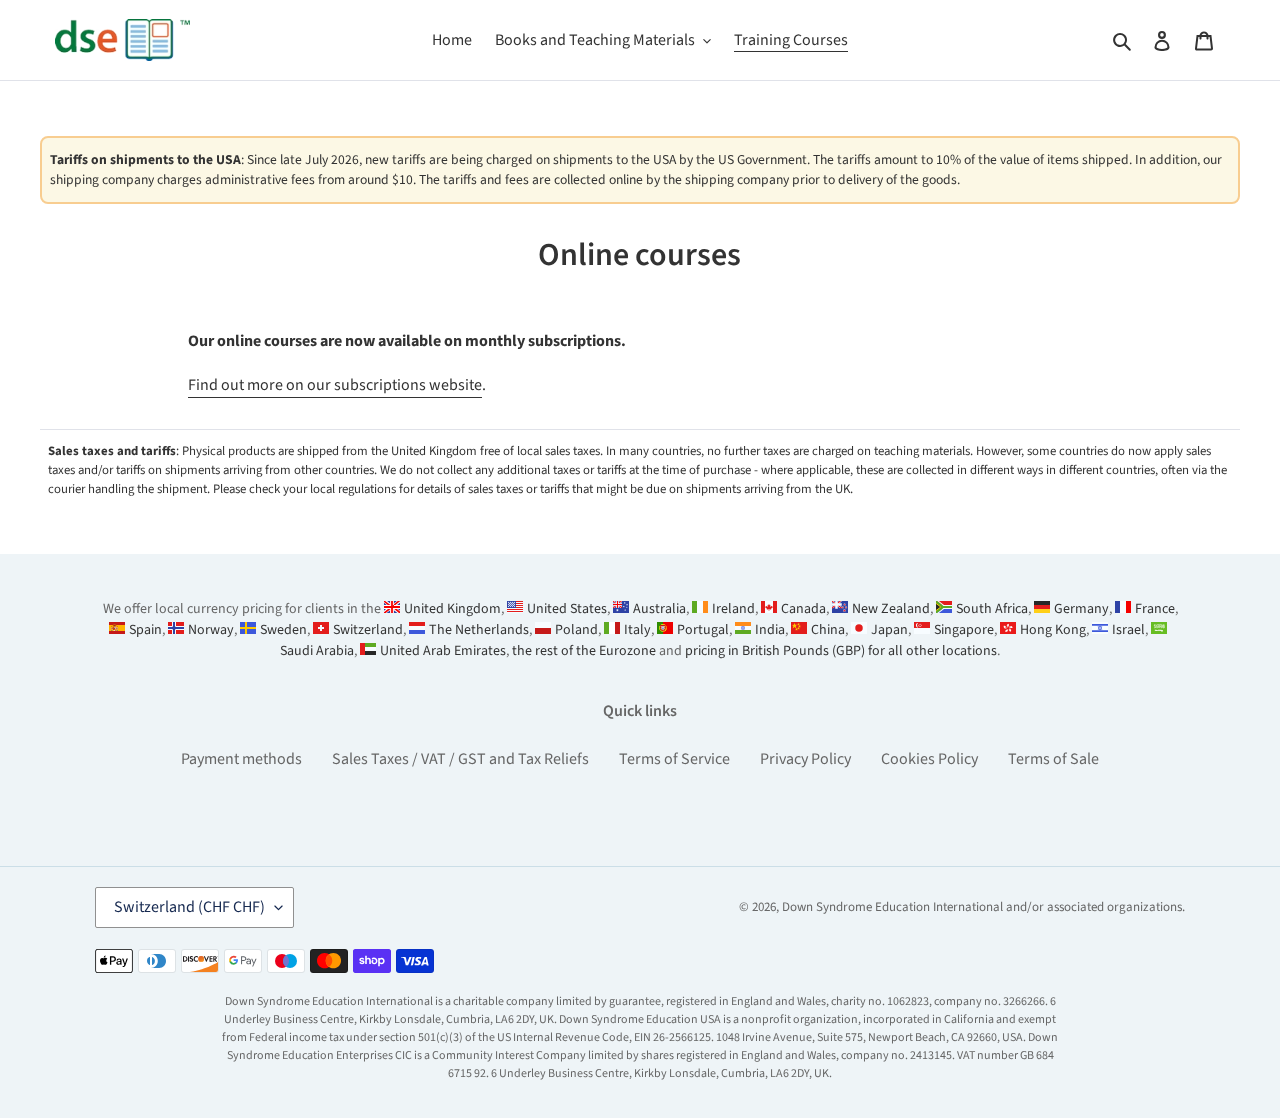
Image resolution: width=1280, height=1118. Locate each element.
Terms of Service (674, 759)
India (770, 630)
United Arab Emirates (443, 651)
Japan (889, 630)
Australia (659, 609)
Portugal (703, 630)
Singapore (964, 630)
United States (567, 609)
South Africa (992, 609)
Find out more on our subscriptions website (335, 385)
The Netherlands (479, 630)
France (1155, 609)
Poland (576, 630)
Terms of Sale (1053, 759)
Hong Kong (1053, 630)
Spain (145, 630)
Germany (1081, 609)
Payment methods (241, 759)
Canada (803, 609)
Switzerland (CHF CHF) (189, 907)
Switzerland (368, 630)
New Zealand (891, 609)
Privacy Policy (805, 759)
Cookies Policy (929, 759)
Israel (1128, 630)
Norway (211, 630)
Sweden (283, 630)
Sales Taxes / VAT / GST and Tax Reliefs (460, 759)
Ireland (733, 609)
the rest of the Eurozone (584, 651)
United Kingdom (452, 609)
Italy (637, 630)
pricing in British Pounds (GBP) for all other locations (841, 651)
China (828, 630)
